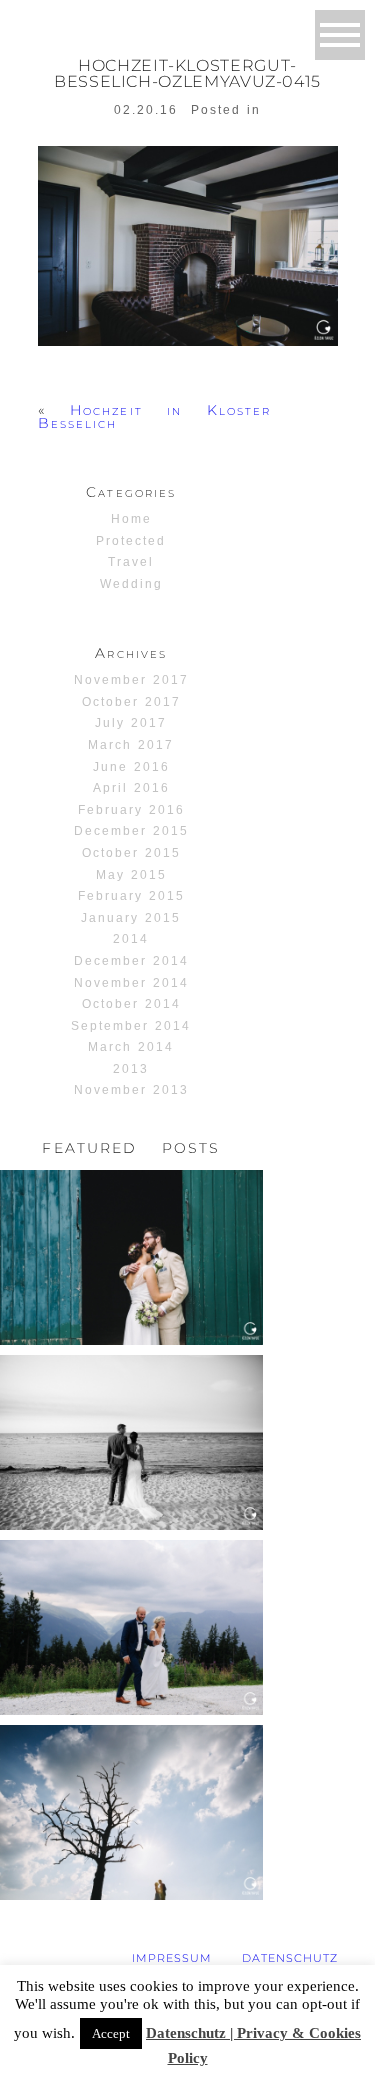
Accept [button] (111, 2033)
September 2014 (131, 1026)
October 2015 (131, 853)
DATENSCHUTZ (290, 1958)
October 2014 (131, 1004)
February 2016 (131, 810)
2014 (131, 939)
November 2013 (131, 1090)
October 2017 (131, 702)
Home (131, 519)
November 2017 (131, 680)
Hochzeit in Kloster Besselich (155, 416)
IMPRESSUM (172, 1958)
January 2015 (131, 918)
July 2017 (131, 723)
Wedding (131, 584)
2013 (131, 1069)
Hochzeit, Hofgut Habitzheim (129, 1210)
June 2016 (131, 767)
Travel (131, 562)
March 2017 (131, 745)
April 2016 (131, 788)
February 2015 (131, 896)
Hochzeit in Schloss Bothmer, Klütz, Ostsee (130, 1395)
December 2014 (131, 961)
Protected (131, 541)
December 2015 (131, 831)
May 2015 (131, 875)
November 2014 (131, 983)
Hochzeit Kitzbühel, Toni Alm (130, 1580)
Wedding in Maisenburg (130, 1765)
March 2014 (131, 1047)
